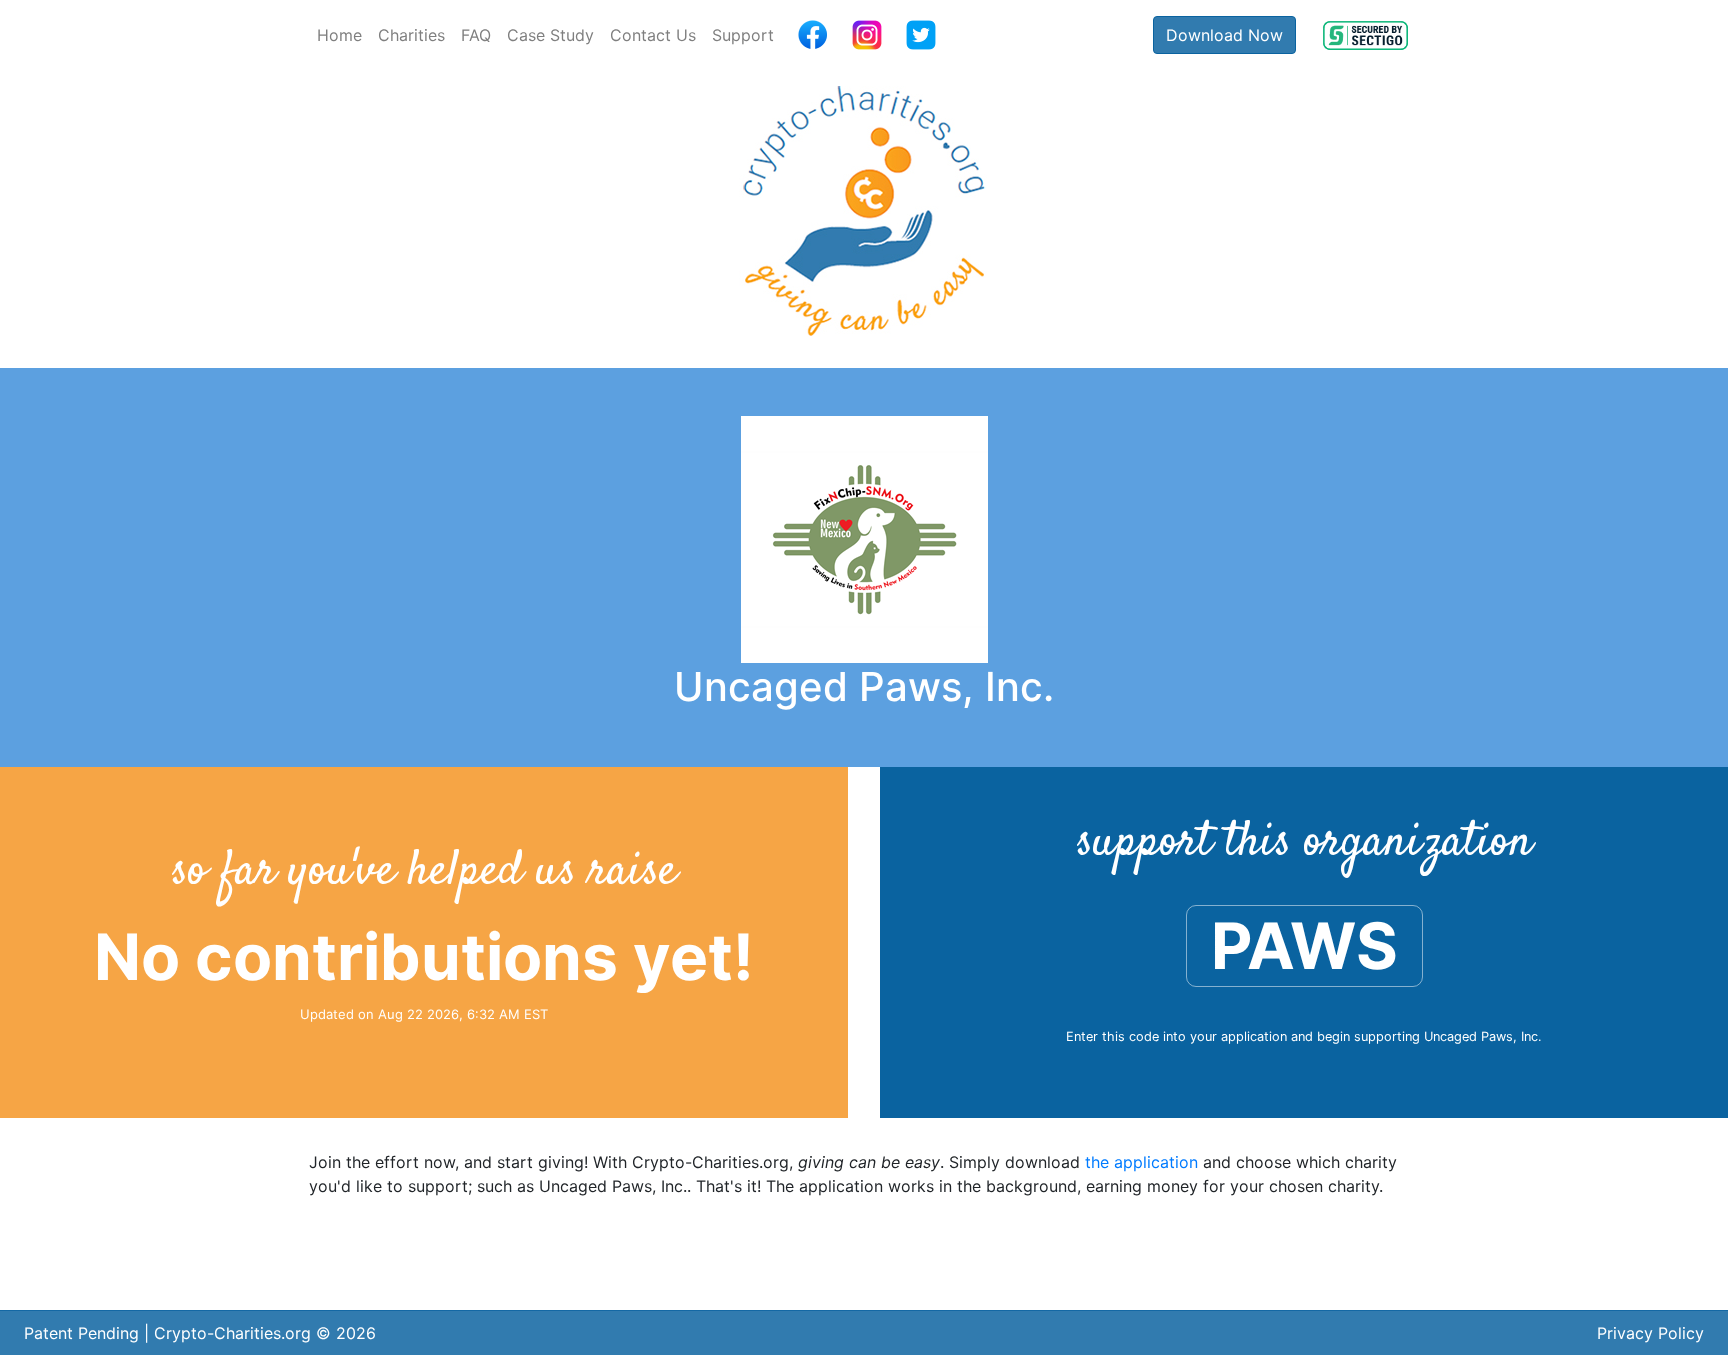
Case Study (550, 35)
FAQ (476, 35)
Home (339, 35)
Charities (411, 35)
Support (743, 35)
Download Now (1224, 35)
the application (1141, 1162)
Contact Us (653, 35)
